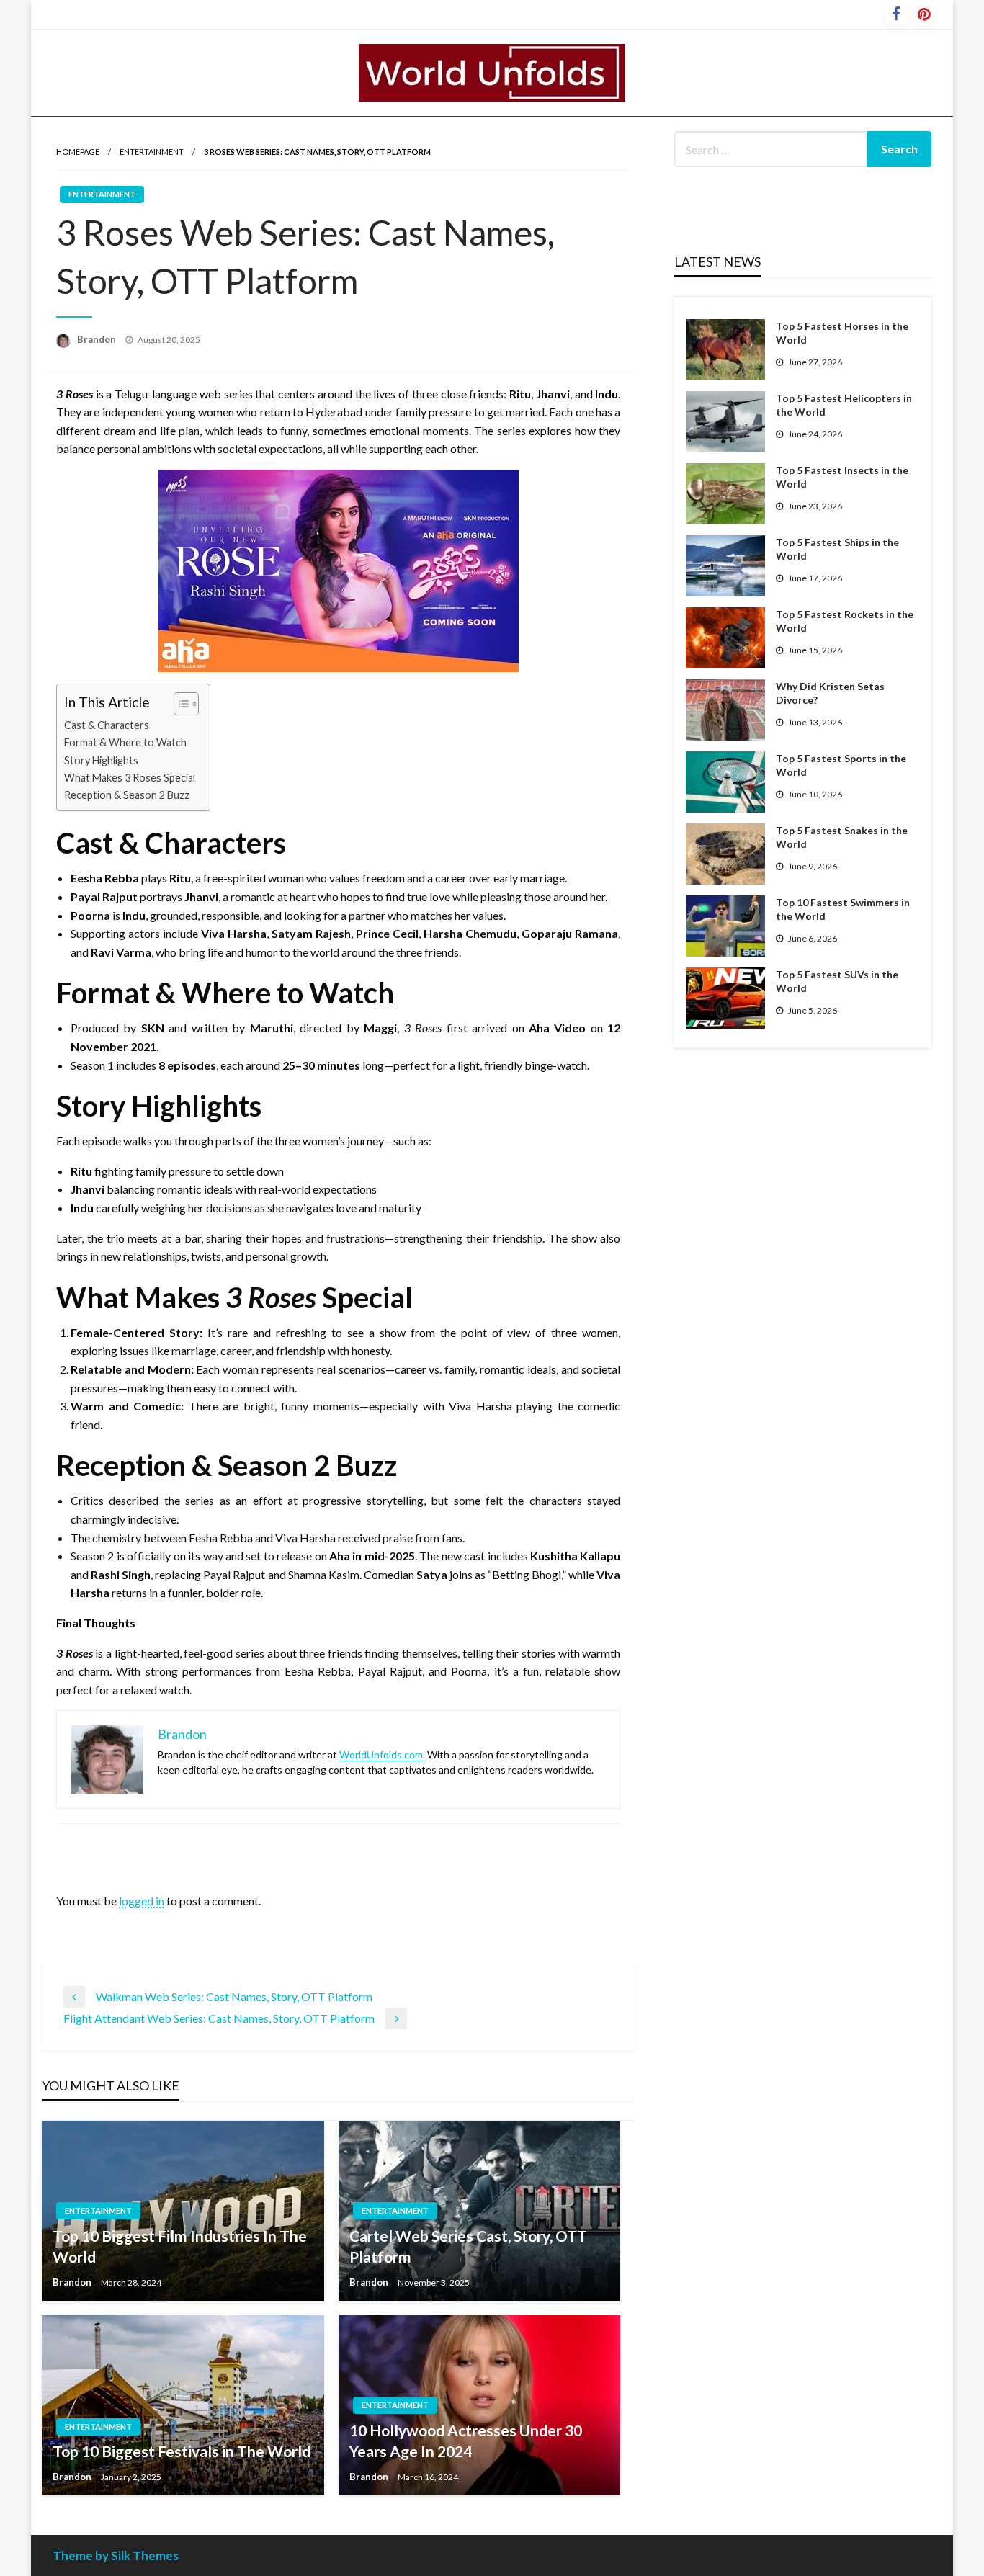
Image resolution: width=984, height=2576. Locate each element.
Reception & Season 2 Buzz (127, 795)
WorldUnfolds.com (381, 1754)
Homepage (78, 152)
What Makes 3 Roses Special (130, 778)
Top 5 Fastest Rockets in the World (845, 621)
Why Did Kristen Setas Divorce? (830, 693)
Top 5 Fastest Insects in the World (842, 477)
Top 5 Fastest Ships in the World (837, 549)
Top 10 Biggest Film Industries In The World (180, 2246)
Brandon (98, 339)
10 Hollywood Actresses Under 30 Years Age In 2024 (466, 2441)
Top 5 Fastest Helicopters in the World (844, 405)
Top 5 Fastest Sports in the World (841, 765)
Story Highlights (101, 760)
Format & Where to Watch (125, 742)
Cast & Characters (107, 725)
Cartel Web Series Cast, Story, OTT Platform (468, 2246)
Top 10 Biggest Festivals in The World (182, 2451)
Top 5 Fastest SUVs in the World (837, 981)
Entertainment (152, 152)
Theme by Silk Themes (116, 2555)
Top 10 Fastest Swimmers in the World (843, 909)
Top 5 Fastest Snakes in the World (842, 837)
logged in (142, 1901)
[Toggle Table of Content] (179, 704)
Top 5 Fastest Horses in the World (842, 333)
